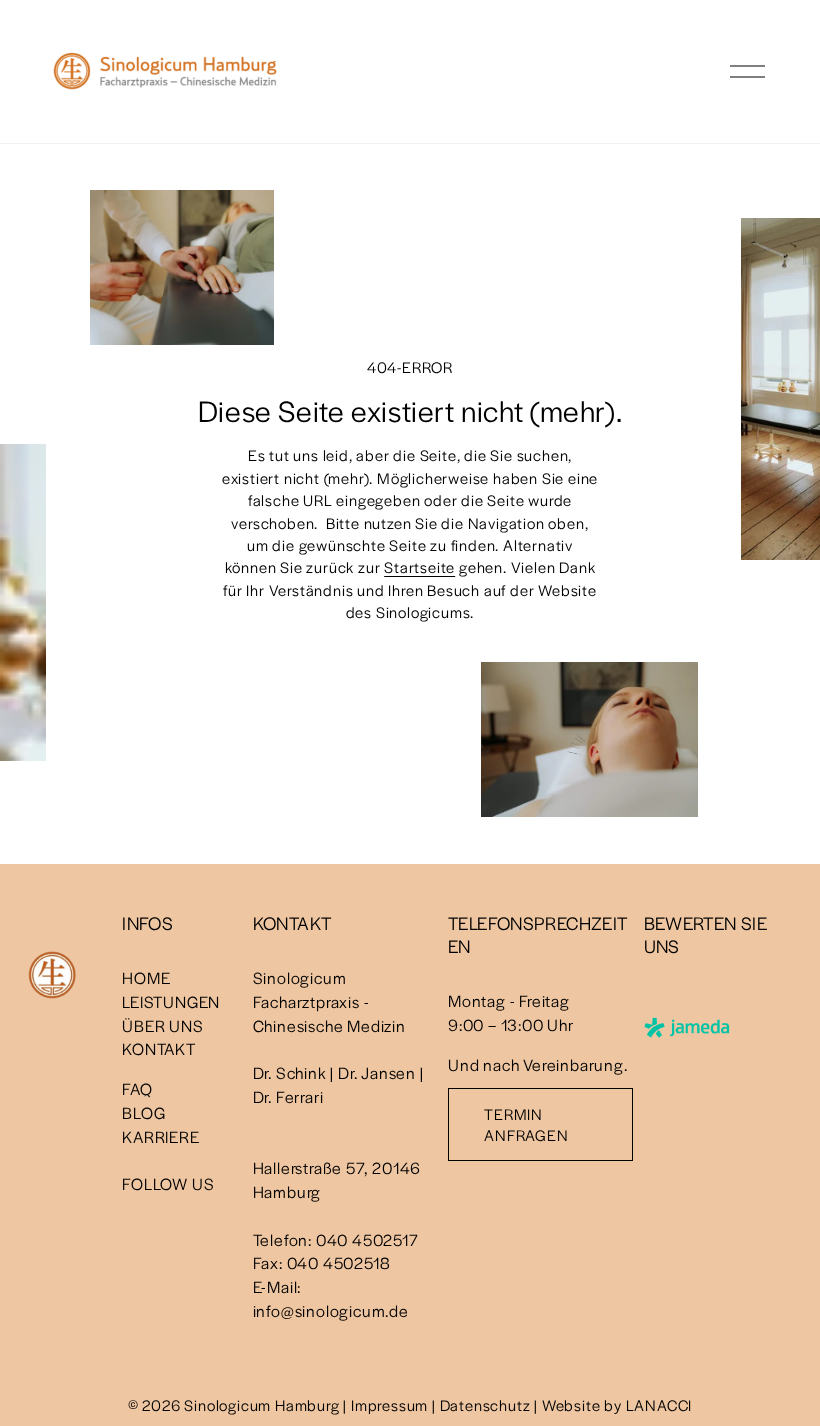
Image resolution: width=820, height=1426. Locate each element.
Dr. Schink (290, 1072)
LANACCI (659, 1404)
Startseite (419, 566)
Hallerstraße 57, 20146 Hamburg (337, 1179)
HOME (146, 977)
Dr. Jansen (377, 1072)
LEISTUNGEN (171, 1001)
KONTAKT (159, 1048)
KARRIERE (160, 1136)
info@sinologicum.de (331, 1310)
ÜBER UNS (162, 1025)
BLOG (143, 1112)
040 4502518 (339, 1262)
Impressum (389, 1404)
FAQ (137, 1088)
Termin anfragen (526, 1124)
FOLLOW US (168, 1183)
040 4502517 (367, 1239)
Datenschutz (485, 1404)
